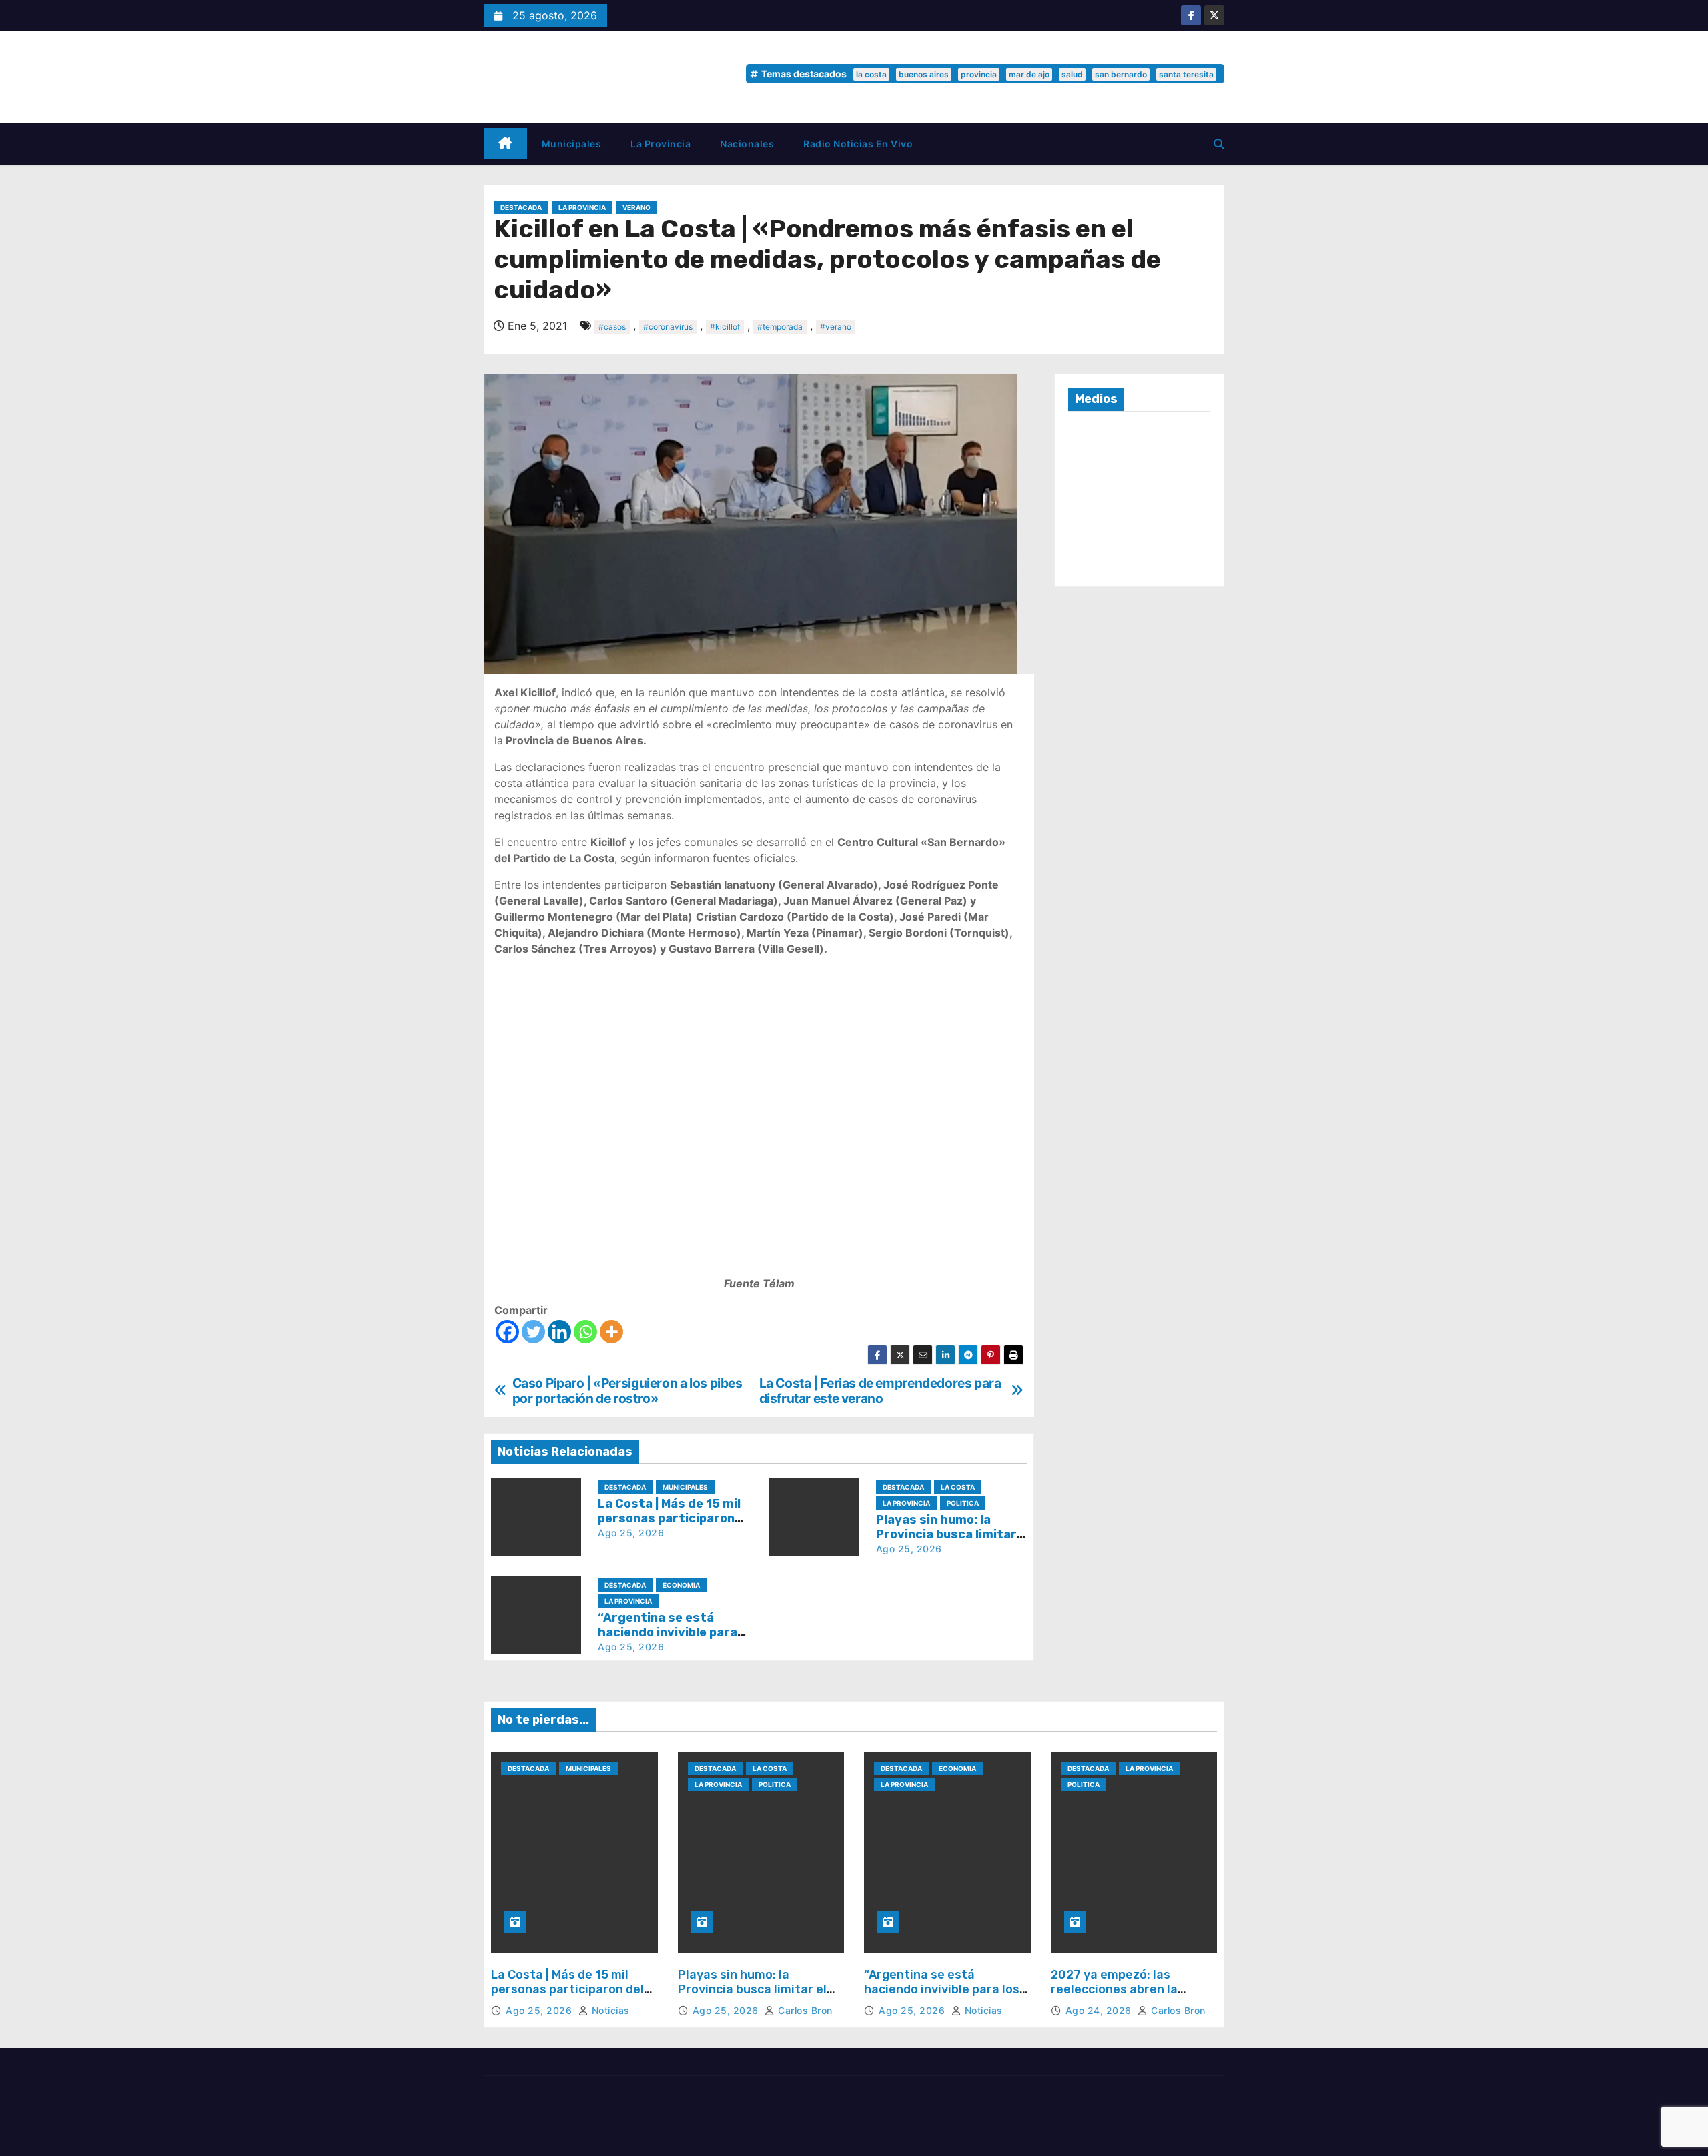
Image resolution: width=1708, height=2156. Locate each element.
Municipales (572, 144)
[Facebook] (507, 1332)
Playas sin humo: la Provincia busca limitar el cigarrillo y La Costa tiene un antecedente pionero (753, 1996)
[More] (611, 1332)
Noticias (609, 2010)
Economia (681, 1585)
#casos (612, 327)
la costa (871, 74)
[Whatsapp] (585, 1332)
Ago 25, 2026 (631, 1533)
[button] (1219, 144)
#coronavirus (668, 327)
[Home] (505, 144)
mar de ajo (1029, 74)
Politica (963, 1503)
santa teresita (1186, 74)
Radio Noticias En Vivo (858, 144)
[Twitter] (533, 1332)
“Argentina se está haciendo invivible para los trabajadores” (668, 1632)
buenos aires (924, 74)
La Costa (958, 1487)
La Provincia (661, 144)
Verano (636, 207)
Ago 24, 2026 (1100, 2010)
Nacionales (747, 144)
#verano (836, 327)
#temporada (780, 327)
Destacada (521, 207)
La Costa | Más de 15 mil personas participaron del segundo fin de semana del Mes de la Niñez (569, 1996)
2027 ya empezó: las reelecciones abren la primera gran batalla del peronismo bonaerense (1122, 1996)
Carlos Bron (804, 2010)
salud (1072, 74)
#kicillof (725, 327)
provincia (979, 74)
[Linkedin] (559, 1332)
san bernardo (1121, 74)
